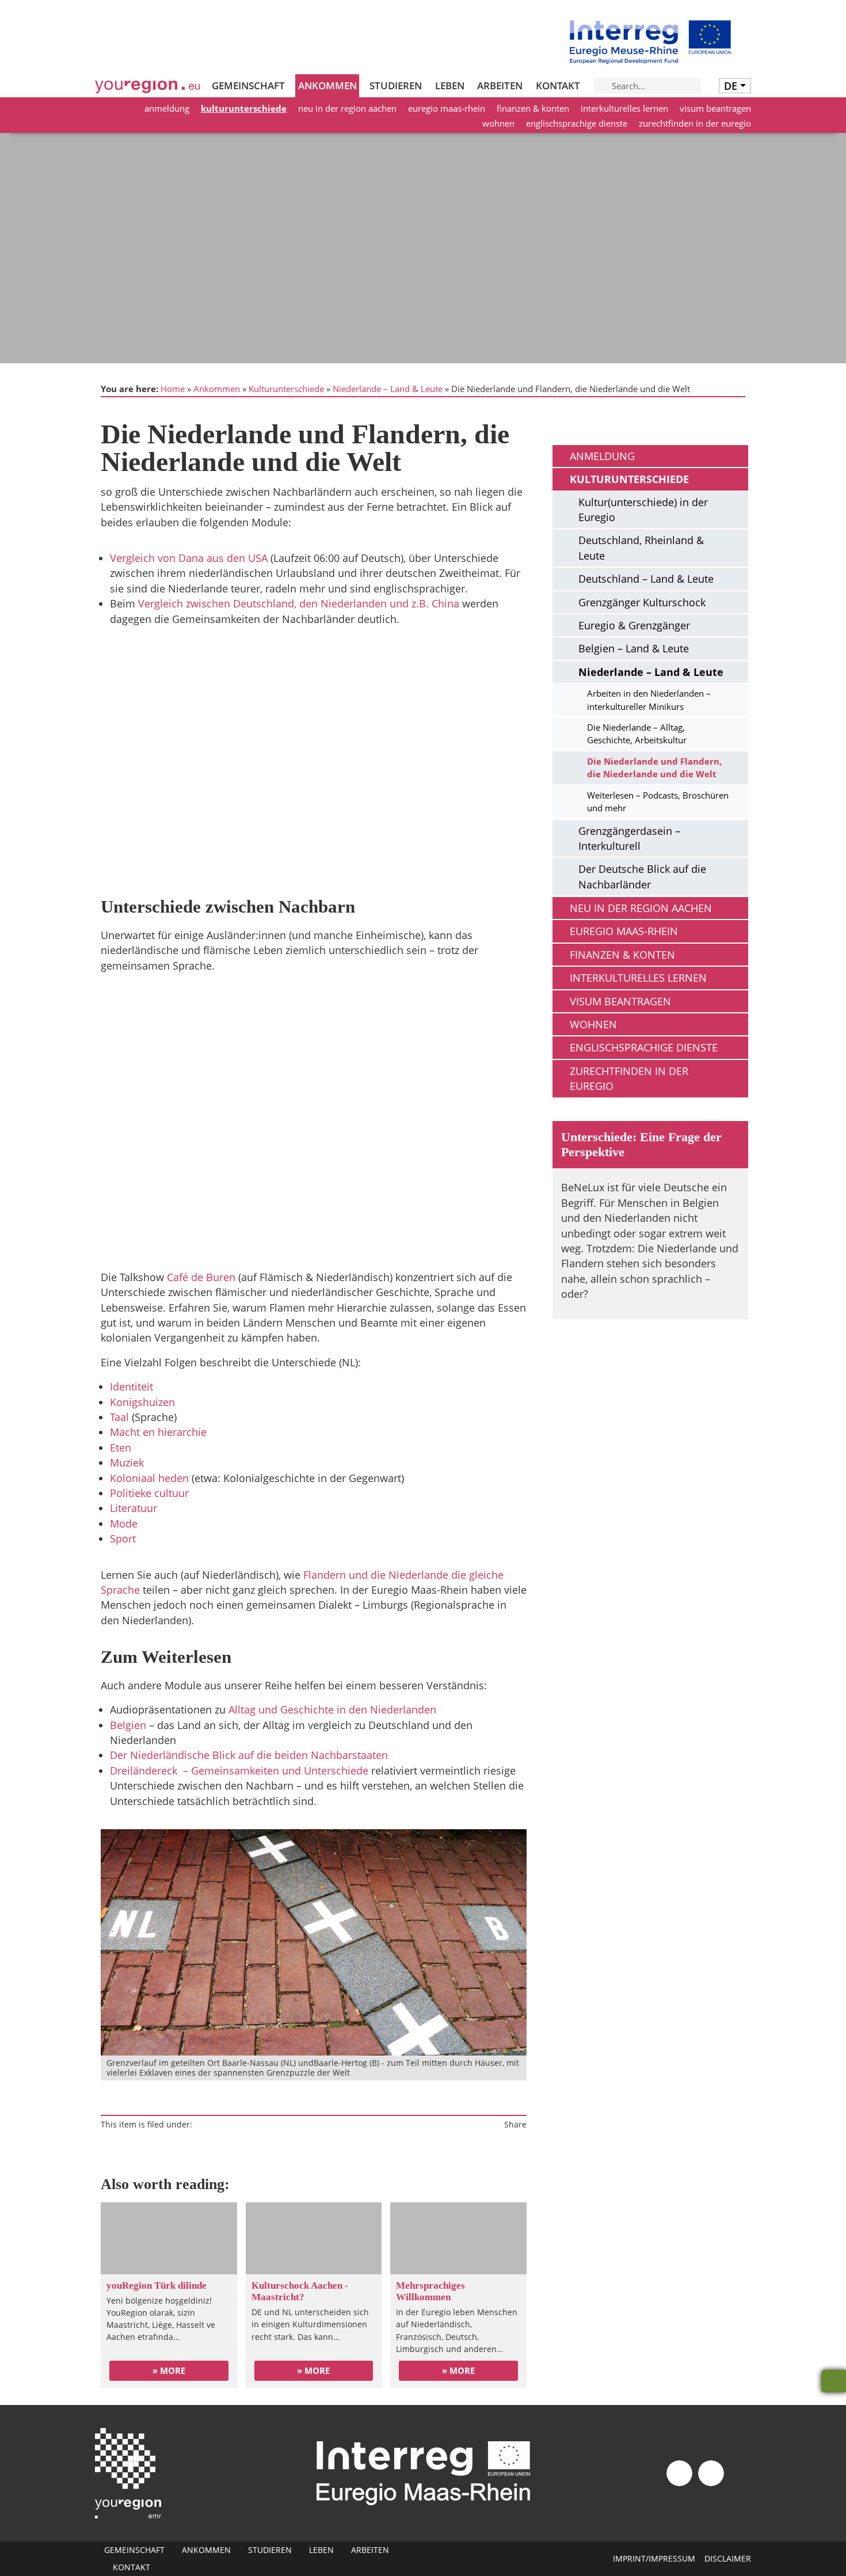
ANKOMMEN (327, 86)
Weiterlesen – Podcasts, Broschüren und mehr (658, 801)
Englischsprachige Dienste (577, 123)
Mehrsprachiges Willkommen (430, 2291)
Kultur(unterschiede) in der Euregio (643, 510)
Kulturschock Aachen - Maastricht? (300, 2291)
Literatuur (134, 1508)
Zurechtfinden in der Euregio (695, 123)
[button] (314, 767)
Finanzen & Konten (533, 108)
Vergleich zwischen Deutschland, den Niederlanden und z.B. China (299, 603)
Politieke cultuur (149, 1493)
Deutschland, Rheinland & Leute (641, 548)
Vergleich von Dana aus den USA (189, 558)
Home (173, 389)
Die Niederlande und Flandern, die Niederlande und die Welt (654, 768)
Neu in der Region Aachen (347, 108)
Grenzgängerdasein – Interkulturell (629, 838)
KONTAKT (558, 86)
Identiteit (132, 1386)
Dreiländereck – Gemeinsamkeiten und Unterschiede (239, 1770)
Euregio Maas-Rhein (447, 108)
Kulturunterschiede (244, 108)
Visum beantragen (715, 108)
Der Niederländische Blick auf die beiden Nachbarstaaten (249, 1755)
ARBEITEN (500, 86)
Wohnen (498, 123)
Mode (124, 1523)
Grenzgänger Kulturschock (642, 602)
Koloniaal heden (149, 1478)
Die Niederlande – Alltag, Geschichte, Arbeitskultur (637, 734)
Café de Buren (201, 1277)
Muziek (127, 1462)
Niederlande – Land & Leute (388, 389)
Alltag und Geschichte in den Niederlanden (332, 1709)
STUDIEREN (396, 86)
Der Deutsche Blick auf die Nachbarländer (642, 876)
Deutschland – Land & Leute (646, 579)
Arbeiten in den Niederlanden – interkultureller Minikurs (649, 700)
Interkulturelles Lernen (624, 108)
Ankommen (217, 389)
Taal (119, 1417)
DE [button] (731, 86)
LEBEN (450, 86)
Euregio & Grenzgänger (634, 625)
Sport (123, 1538)
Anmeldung (167, 108)
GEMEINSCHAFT (248, 86)
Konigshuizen (142, 1402)
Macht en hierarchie (158, 1432)
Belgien (128, 1725)
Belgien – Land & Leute (634, 648)
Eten (121, 1447)
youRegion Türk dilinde (157, 2286)
